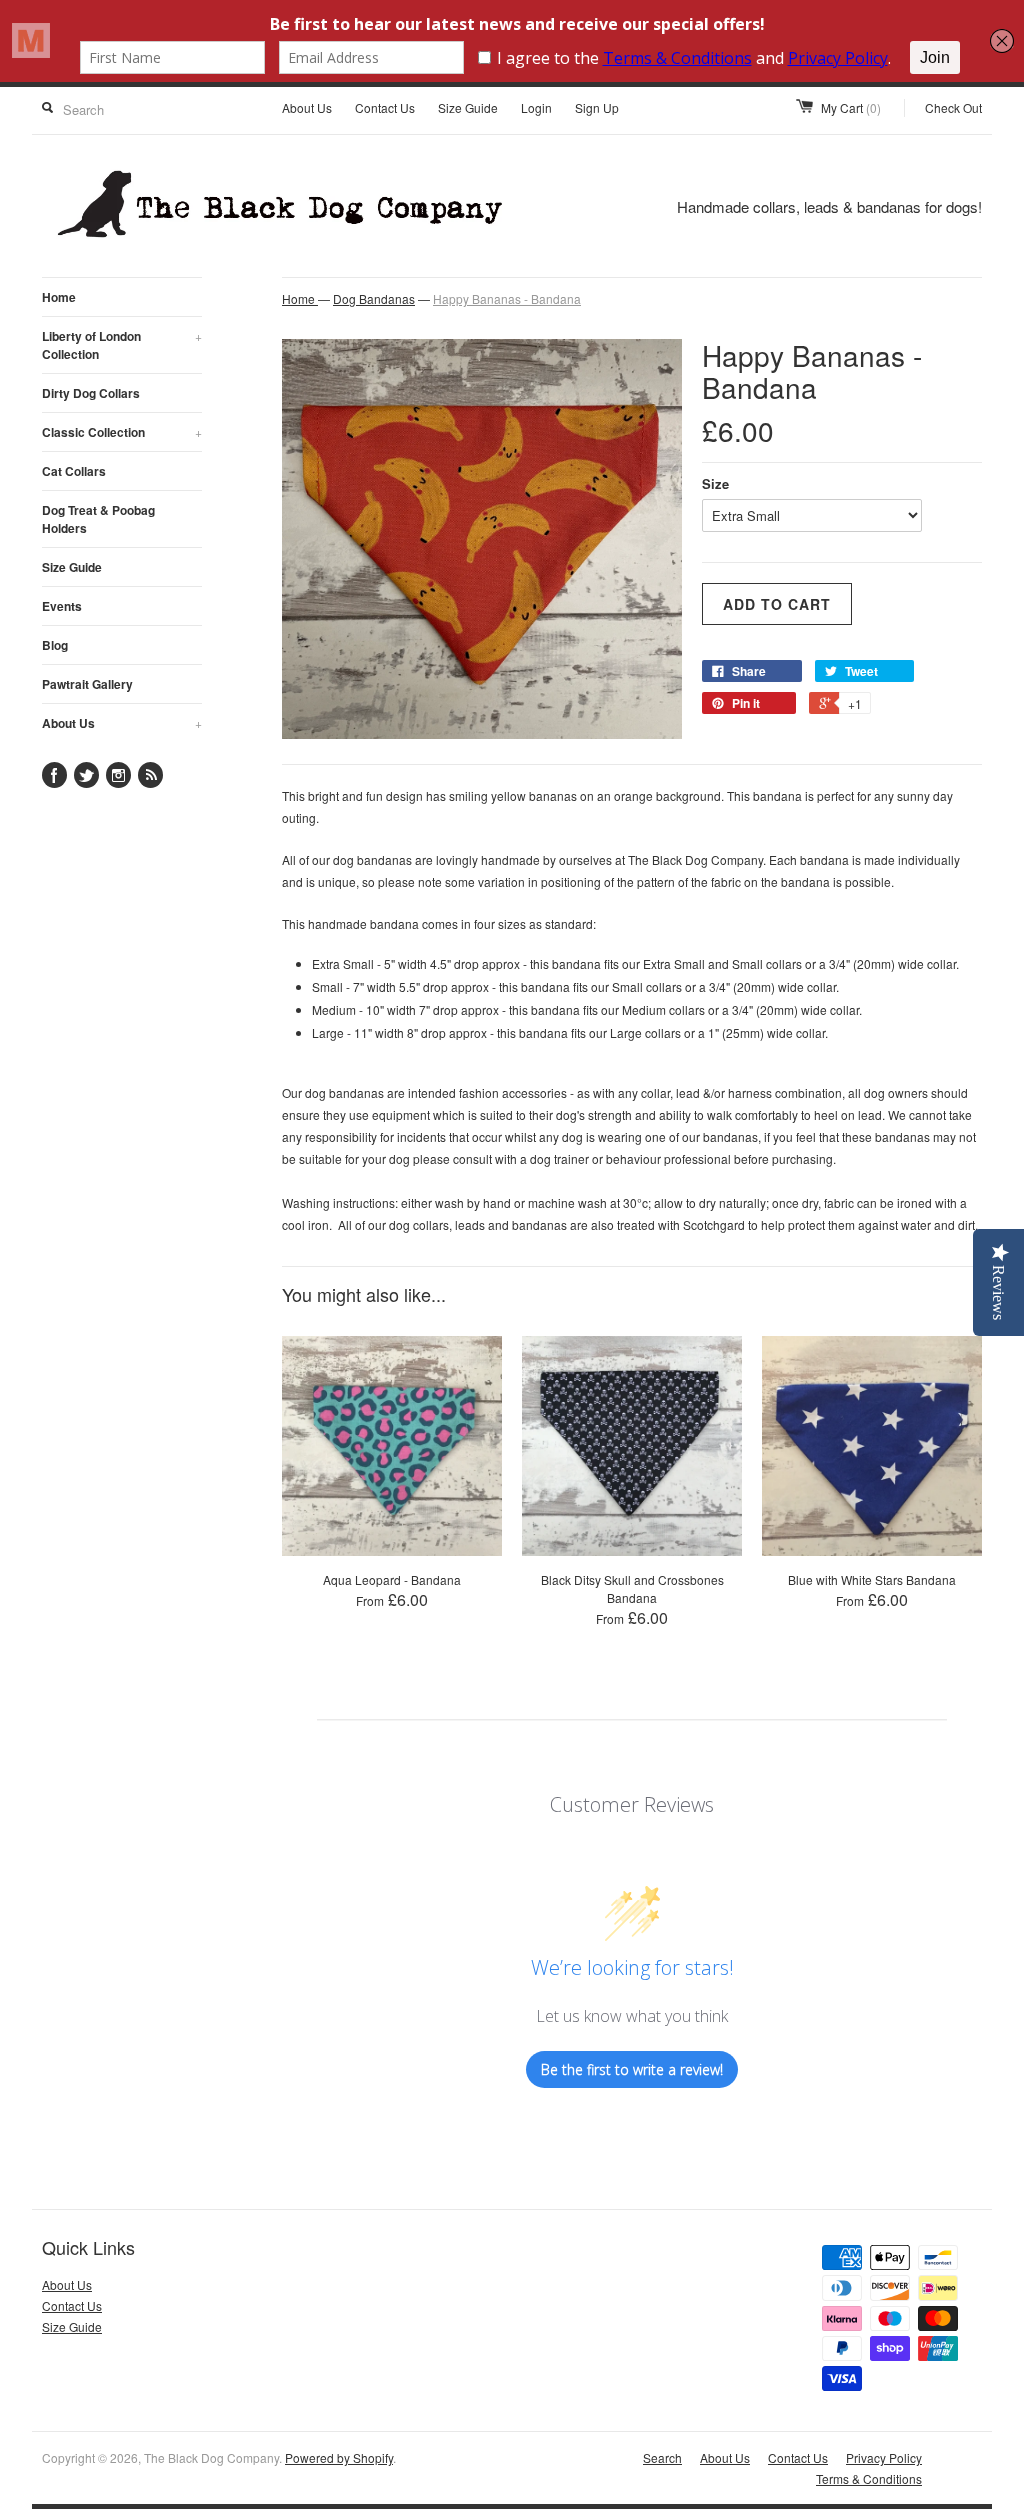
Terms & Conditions (869, 2478)
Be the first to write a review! (632, 2069)
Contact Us (385, 107)
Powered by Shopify (339, 2457)
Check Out (953, 107)
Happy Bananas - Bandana (507, 298)
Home (59, 297)
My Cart (851, 107)
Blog (55, 645)
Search (662, 2457)
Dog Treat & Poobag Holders (98, 519)
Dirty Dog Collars (91, 393)
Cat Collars (74, 471)
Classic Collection (122, 432)
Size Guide (468, 107)
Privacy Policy (884, 2457)
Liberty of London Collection (122, 345)
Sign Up (597, 107)
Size (715, 483)
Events (62, 606)
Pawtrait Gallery (87, 684)
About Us (307, 107)
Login (536, 107)
